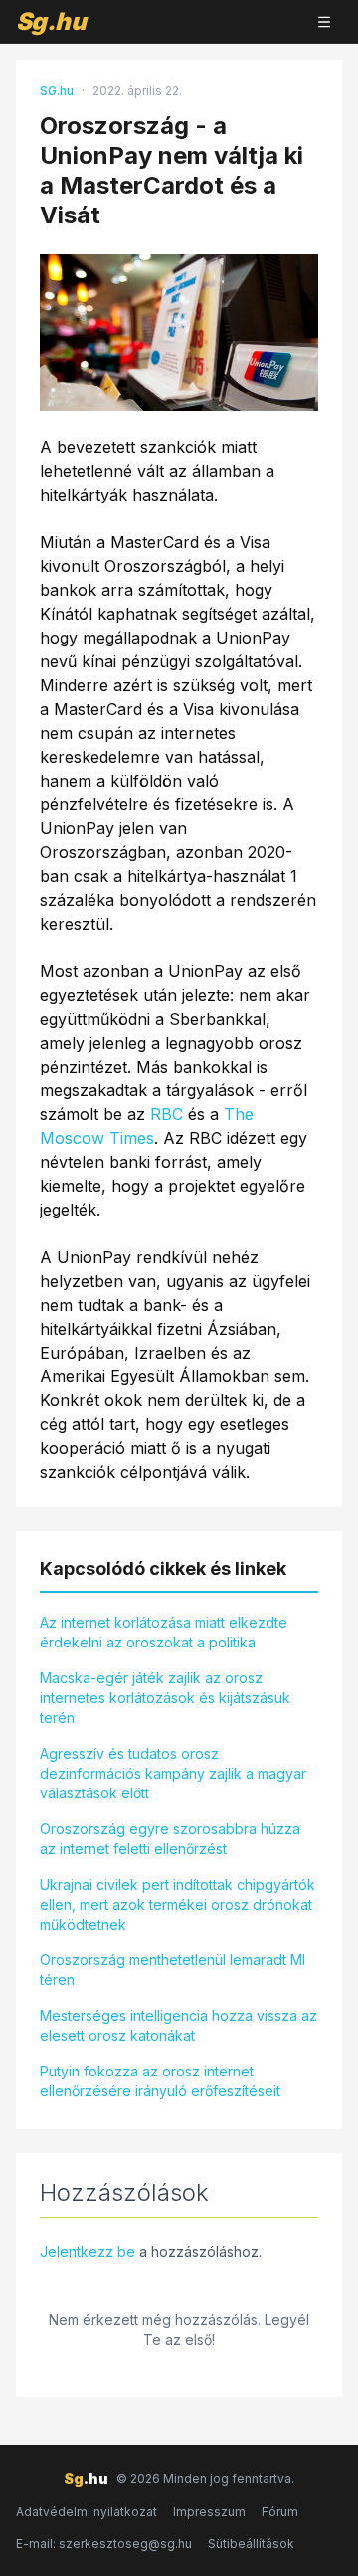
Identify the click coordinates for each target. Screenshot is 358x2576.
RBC (167, 1114)
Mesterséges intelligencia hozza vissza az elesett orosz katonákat (179, 2025)
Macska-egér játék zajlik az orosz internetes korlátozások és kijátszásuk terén (165, 1698)
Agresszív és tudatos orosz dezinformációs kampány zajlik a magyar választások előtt (173, 1773)
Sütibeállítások (251, 2544)
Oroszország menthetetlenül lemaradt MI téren (173, 1970)
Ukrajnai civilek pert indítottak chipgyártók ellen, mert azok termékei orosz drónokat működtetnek (178, 1904)
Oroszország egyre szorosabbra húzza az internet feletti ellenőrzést (170, 1839)
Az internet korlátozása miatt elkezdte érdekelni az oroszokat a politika (164, 1632)
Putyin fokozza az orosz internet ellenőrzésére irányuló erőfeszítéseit (160, 2081)
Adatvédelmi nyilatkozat (87, 2512)
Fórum (280, 2512)
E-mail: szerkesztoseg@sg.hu (104, 2544)
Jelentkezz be (88, 2252)
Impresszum (209, 2512)
